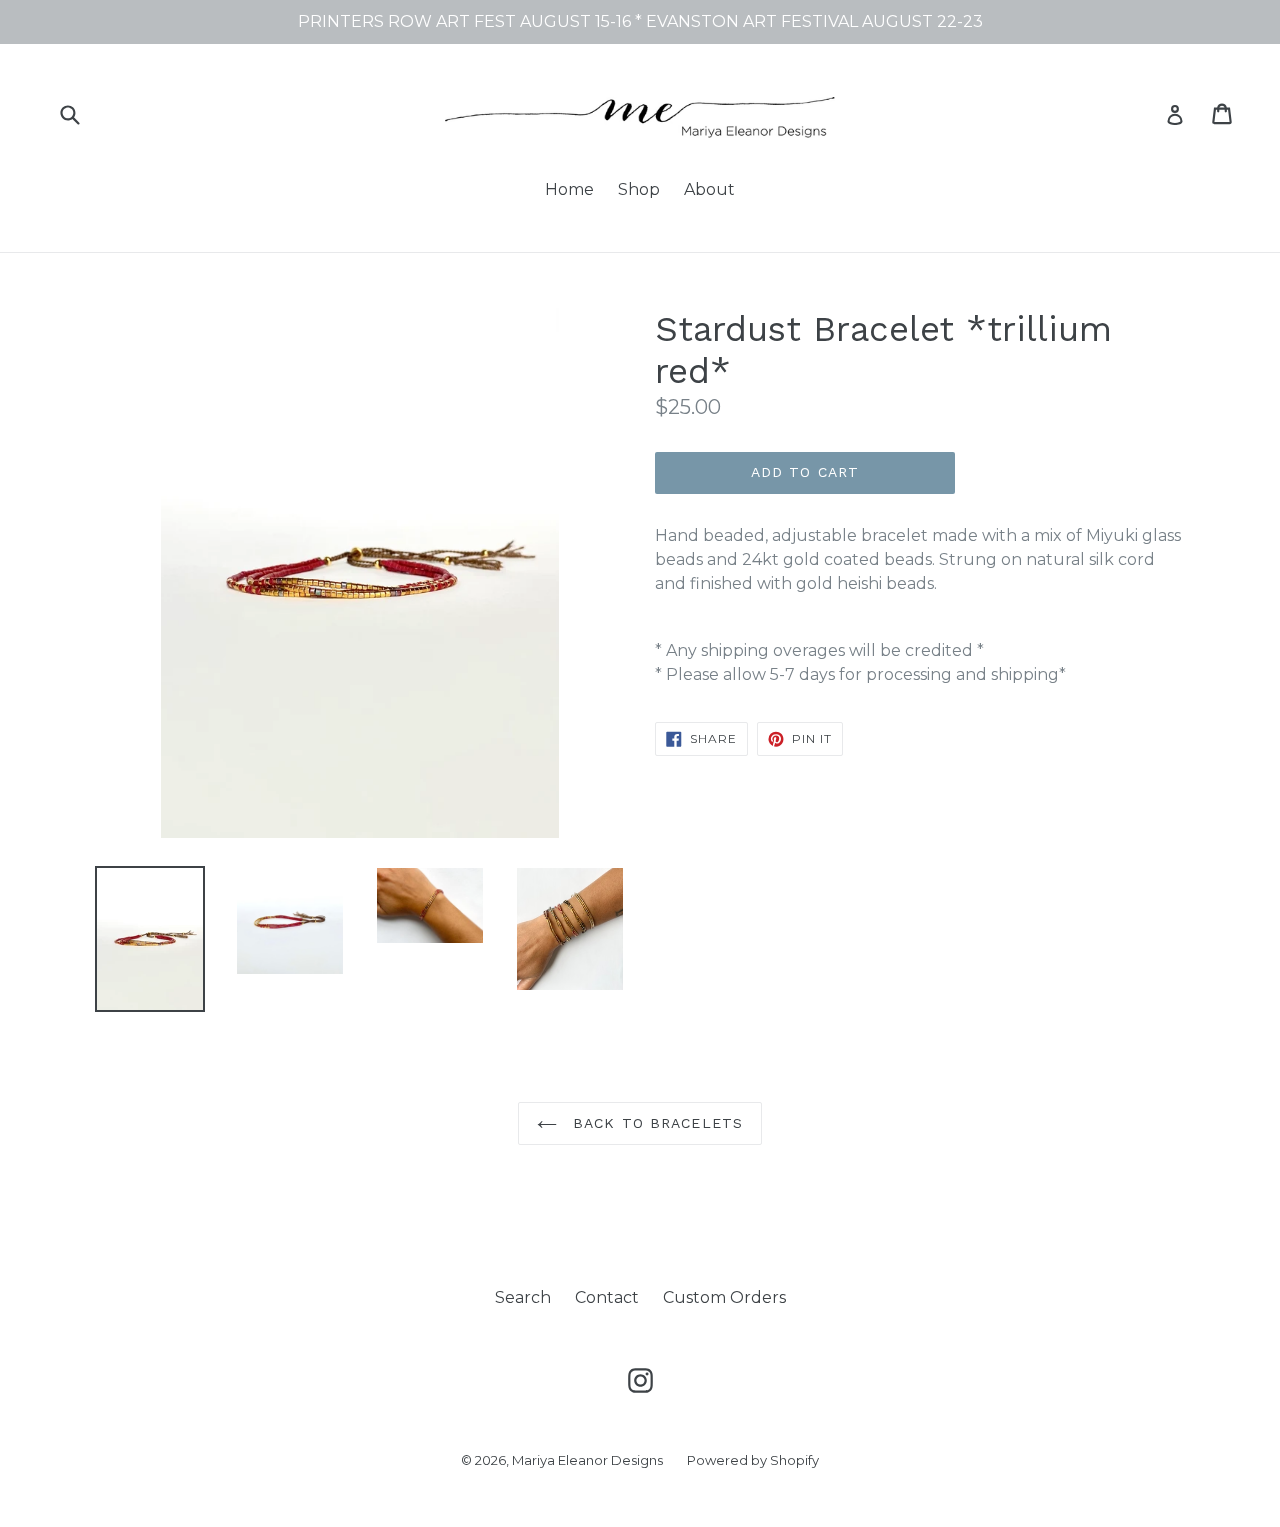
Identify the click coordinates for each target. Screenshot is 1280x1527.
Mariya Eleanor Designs (587, 1460)
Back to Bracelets (655, 1123)
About (709, 189)
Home (569, 189)
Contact (607, 1297)
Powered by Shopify (753, 1460)
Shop (639, 189)
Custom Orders (724, 1297)
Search (523, 1297)
